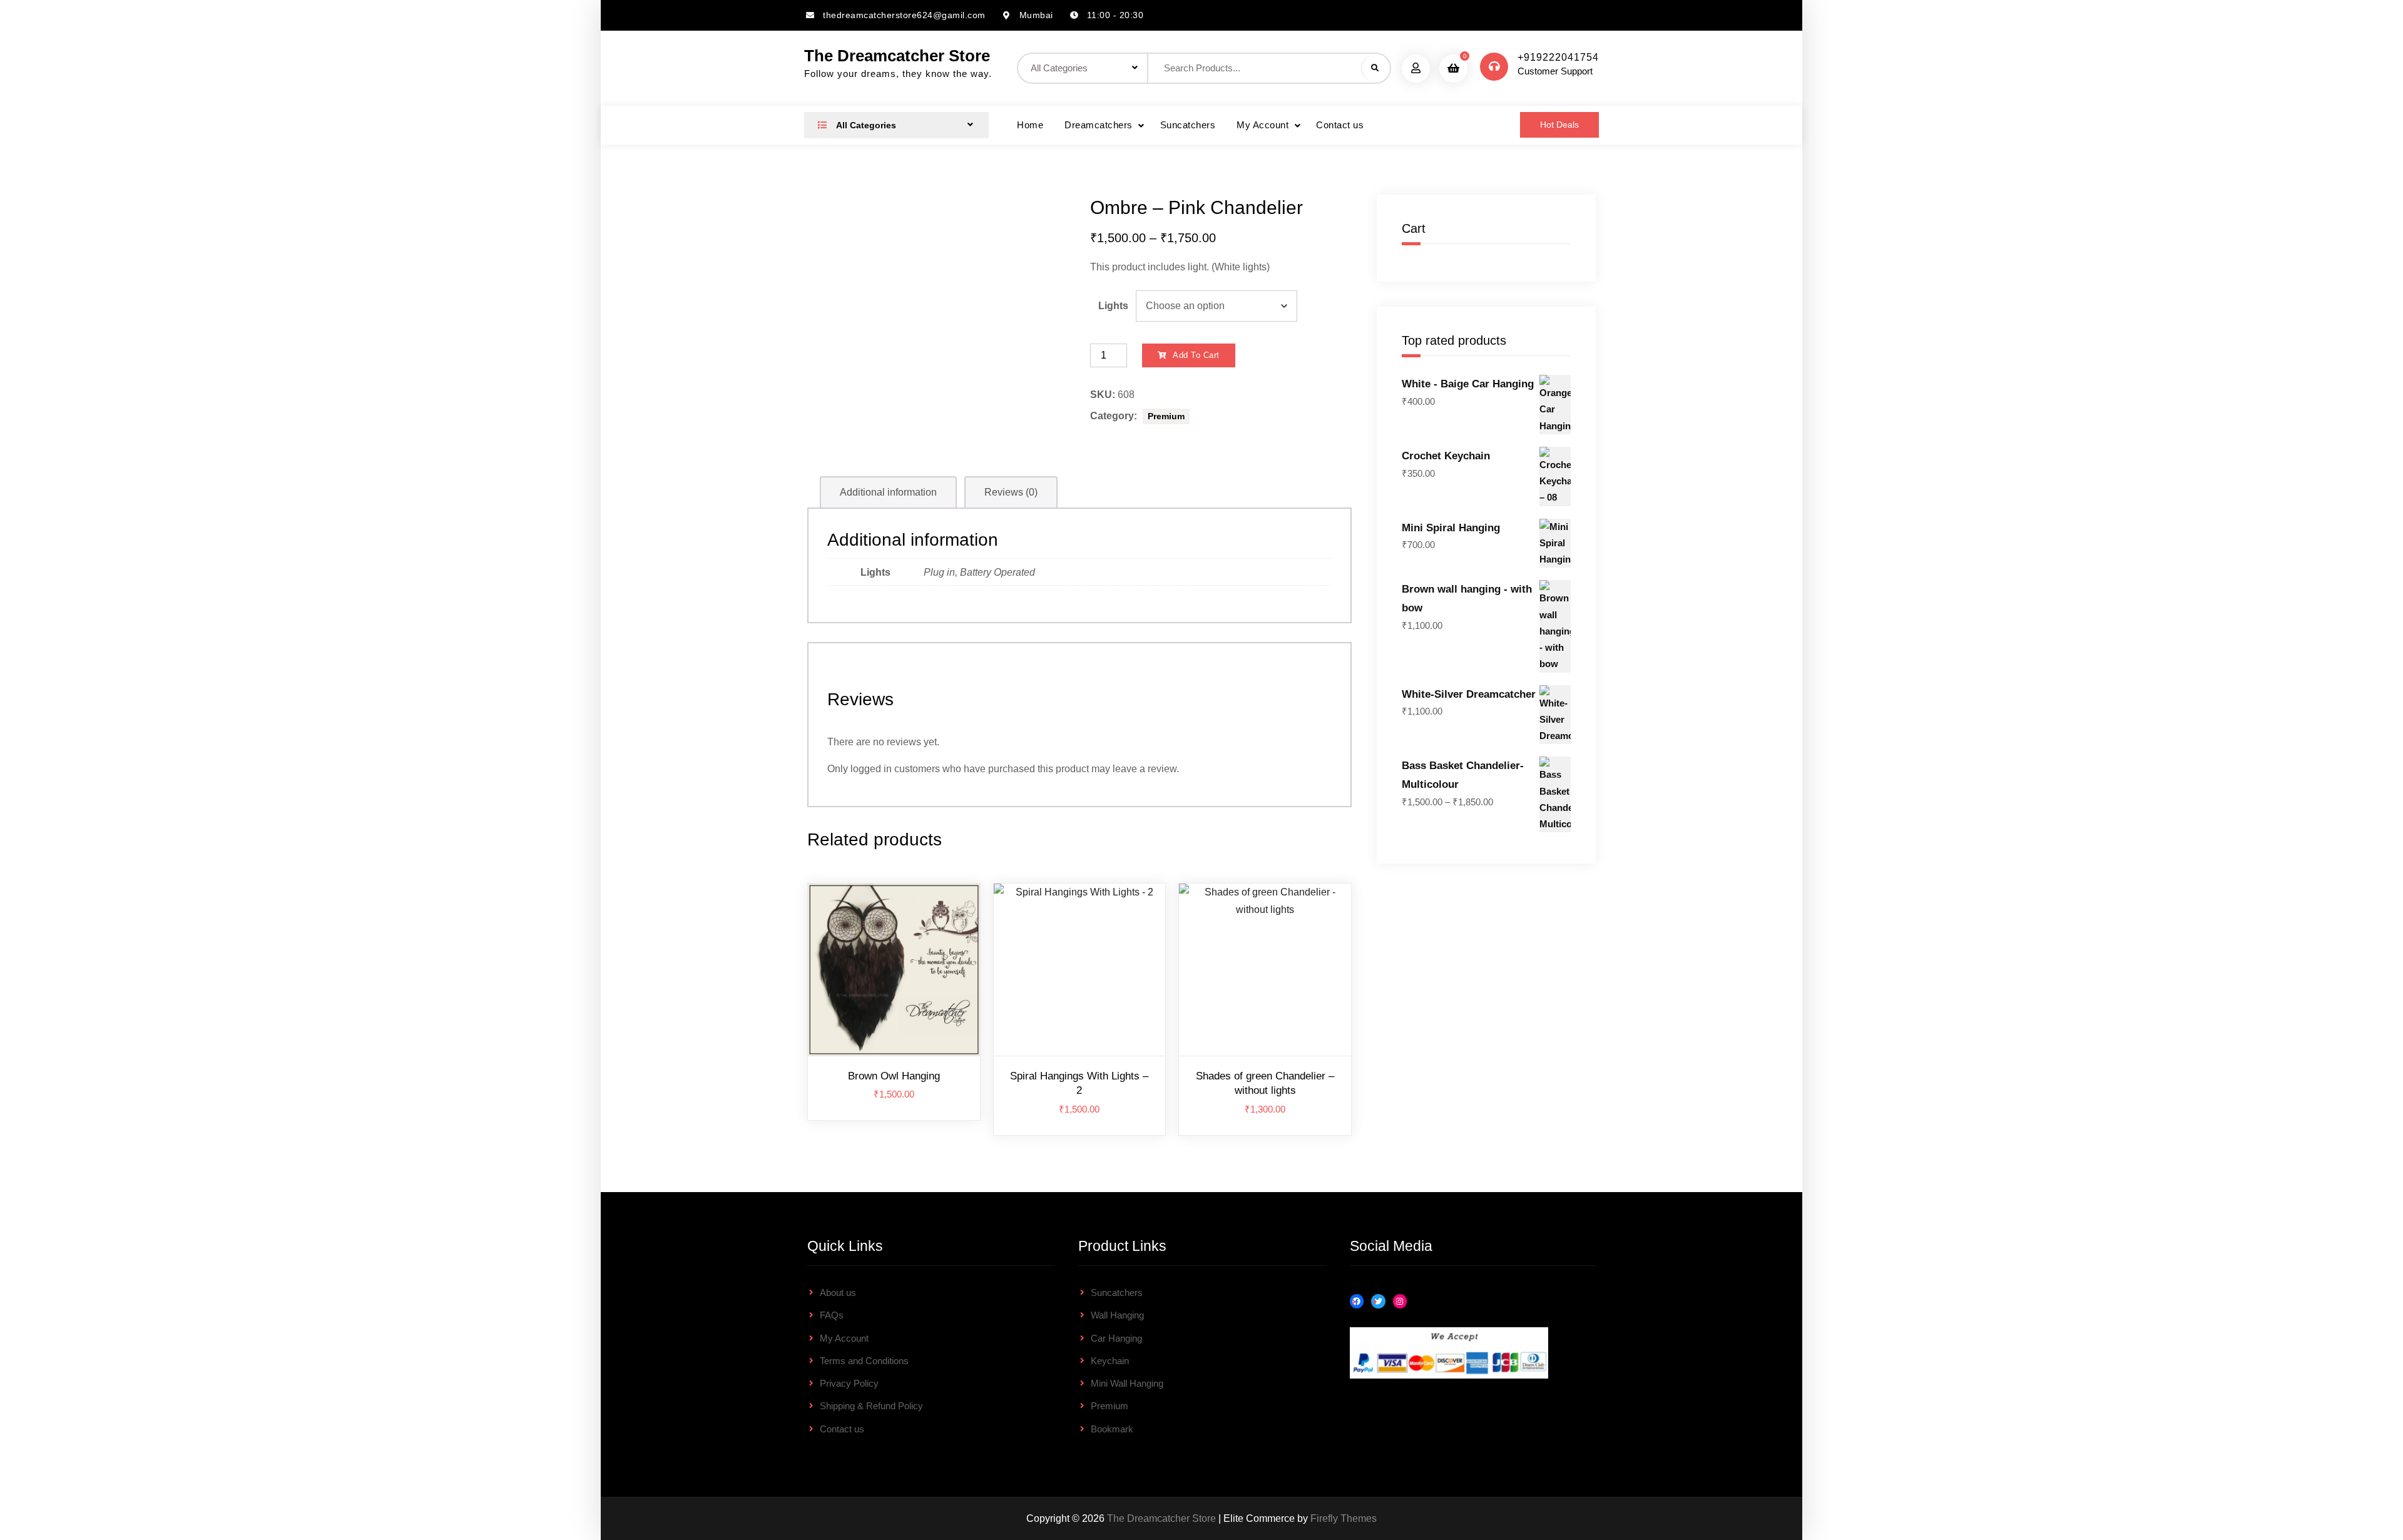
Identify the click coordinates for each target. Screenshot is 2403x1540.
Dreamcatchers (1099, 125)
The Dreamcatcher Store (897, 56)
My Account (1263, 125)
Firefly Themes (1344, 1518)
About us (838, 1293)
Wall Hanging (1117, 1315)
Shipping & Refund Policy (871, 1406)
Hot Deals (1559, 125)
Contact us (1340, 125)
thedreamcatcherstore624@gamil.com (904, 15)
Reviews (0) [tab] (1011, 492)
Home (1030, 125)
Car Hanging (1116, 1338)
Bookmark (1112, 1429)
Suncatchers (1188, 125)
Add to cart (1196, 355)
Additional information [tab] (888, 492)
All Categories (865, 125)
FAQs (832, 1315)
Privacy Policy (849, 1383)
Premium (1166, 416)
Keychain (1110, 1361)
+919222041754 (1558, 57)
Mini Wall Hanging (1127, 1383)
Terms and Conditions (864, 1361)
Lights (1113, 306)
